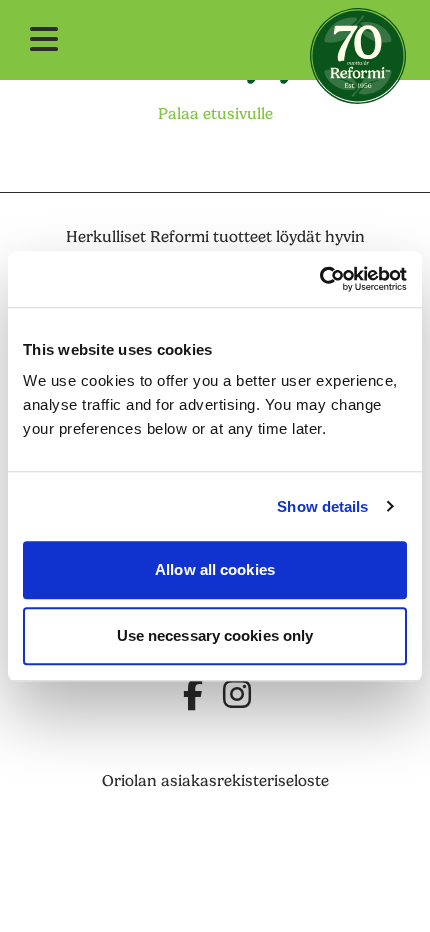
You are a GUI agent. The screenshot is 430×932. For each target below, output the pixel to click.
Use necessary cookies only (215, 635)
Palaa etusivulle (215, 114)
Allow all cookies (215, 569)
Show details (322, 506)
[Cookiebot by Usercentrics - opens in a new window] (319, 279)
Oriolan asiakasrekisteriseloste (215, 781)
